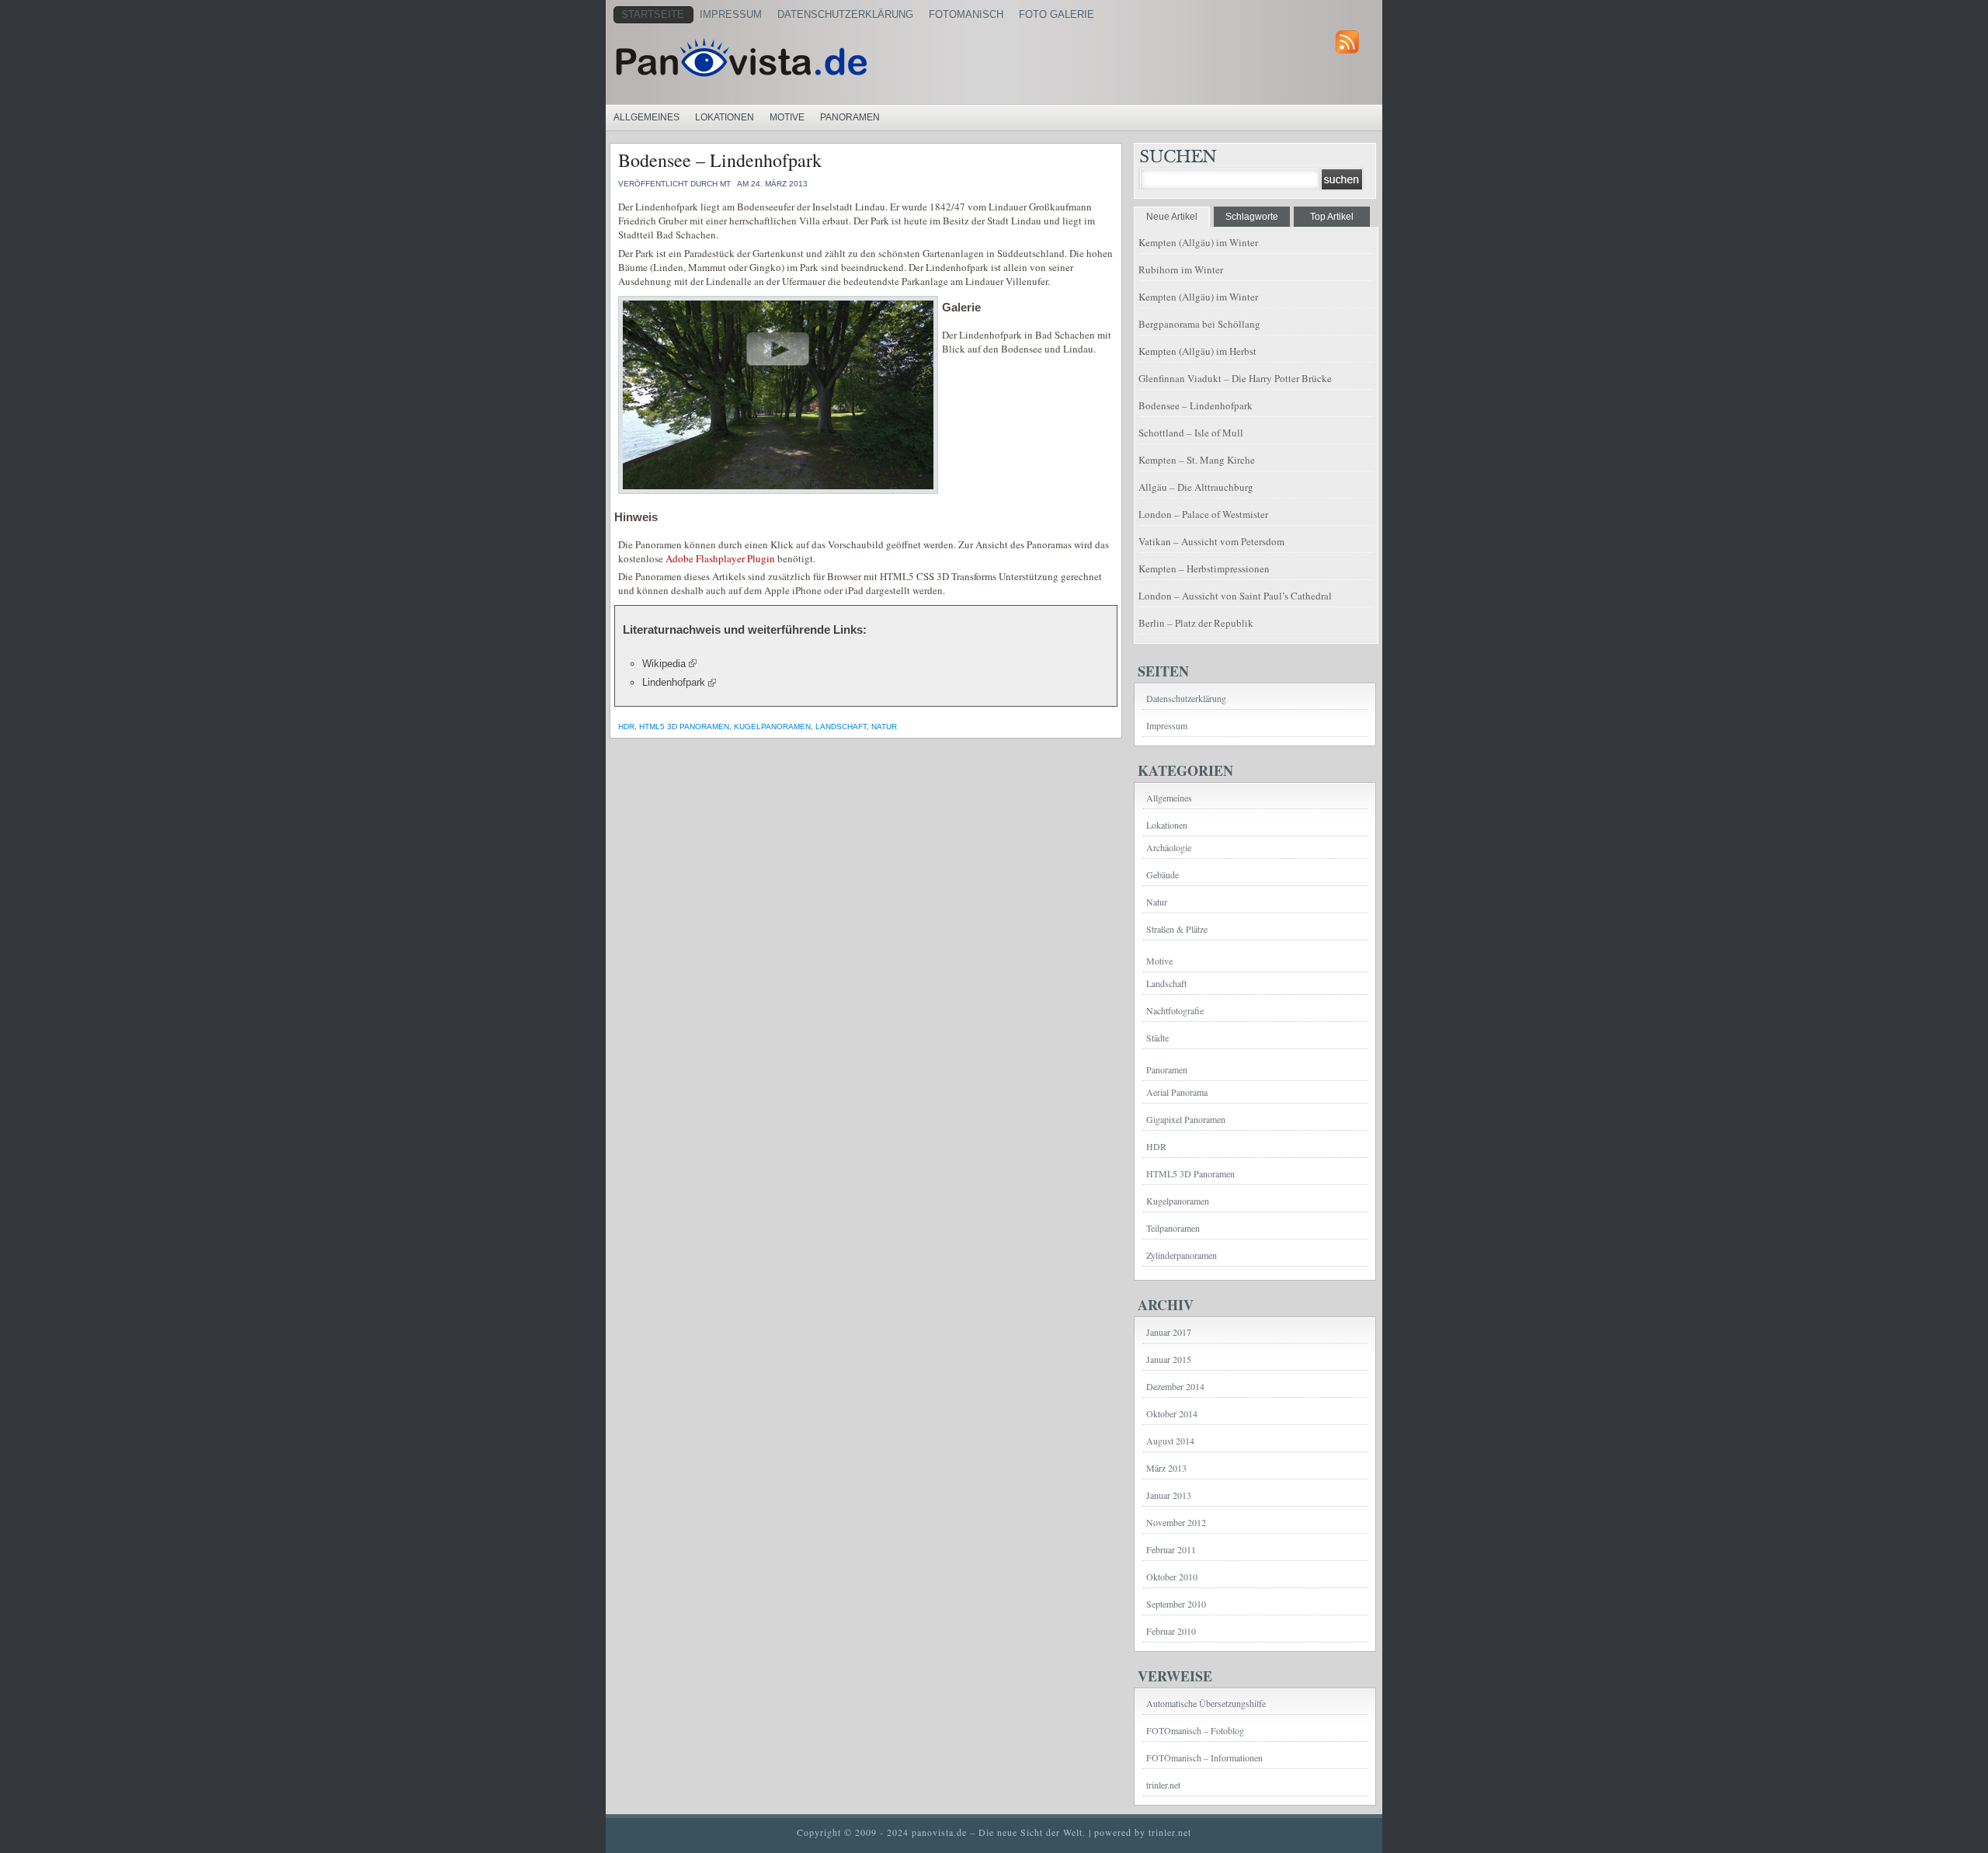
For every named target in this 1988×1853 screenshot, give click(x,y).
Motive (787, 117)
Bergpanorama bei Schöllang (1199, 324)
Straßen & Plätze (1177, 929)
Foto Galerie (1057, 14)
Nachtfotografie (1175, 1010)
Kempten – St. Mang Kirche (1197, 460)
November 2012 (1176, 1522)
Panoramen (850, 117)
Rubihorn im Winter (1181, 269)
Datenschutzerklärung (845, 14)
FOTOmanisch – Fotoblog (1195, 1730)
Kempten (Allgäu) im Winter (1198, 242)
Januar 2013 (1169, 1495)
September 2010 (1176, 1604)
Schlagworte (1252, 217)
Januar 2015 (1169, 1359)
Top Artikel (1332, 217)
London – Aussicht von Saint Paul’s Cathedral (1235, 596)
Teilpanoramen (1173, 1228)
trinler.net (1163, 1785)
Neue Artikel (1172, 217)
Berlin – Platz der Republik (1196, 623)
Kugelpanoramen (772, 727)
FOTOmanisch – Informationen (1204, 1757)
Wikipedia (664, 664)
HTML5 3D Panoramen (684, 727)
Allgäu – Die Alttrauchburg (1196, 487)
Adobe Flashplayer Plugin (720, 558)
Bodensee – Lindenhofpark (720, 160)
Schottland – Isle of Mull (1191, 433)
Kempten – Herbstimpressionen (1204, 568)
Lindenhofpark (674, 682)
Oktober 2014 (1172, 1413)
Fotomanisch (966, 14)
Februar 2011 (1171, 1549)
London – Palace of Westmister (1203, 514)
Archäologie (1169, 847)
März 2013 (1166, 1468)
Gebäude (1163, 874)
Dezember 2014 (1175, 1386)
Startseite (653, 14)
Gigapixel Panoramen (1186, 1119)
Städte (1157, 1038)
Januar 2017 (1169, 1332)
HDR (626, 727)
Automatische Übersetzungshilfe (1206, 1703)
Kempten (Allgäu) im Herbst (1197, 351)
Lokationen (725, 117)
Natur (884, 727)
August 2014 (1170, 1441)
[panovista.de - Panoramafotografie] (804, 57)
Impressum (731, 14)
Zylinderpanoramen (1182, 1255)
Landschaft (841, 727)
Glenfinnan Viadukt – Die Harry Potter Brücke (1235, 378)
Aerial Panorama (1177, 1092)
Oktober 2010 (1172, 1577)
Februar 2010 (1171, 1631)
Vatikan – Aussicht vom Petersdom (1211, 541)
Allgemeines (646, 117)
